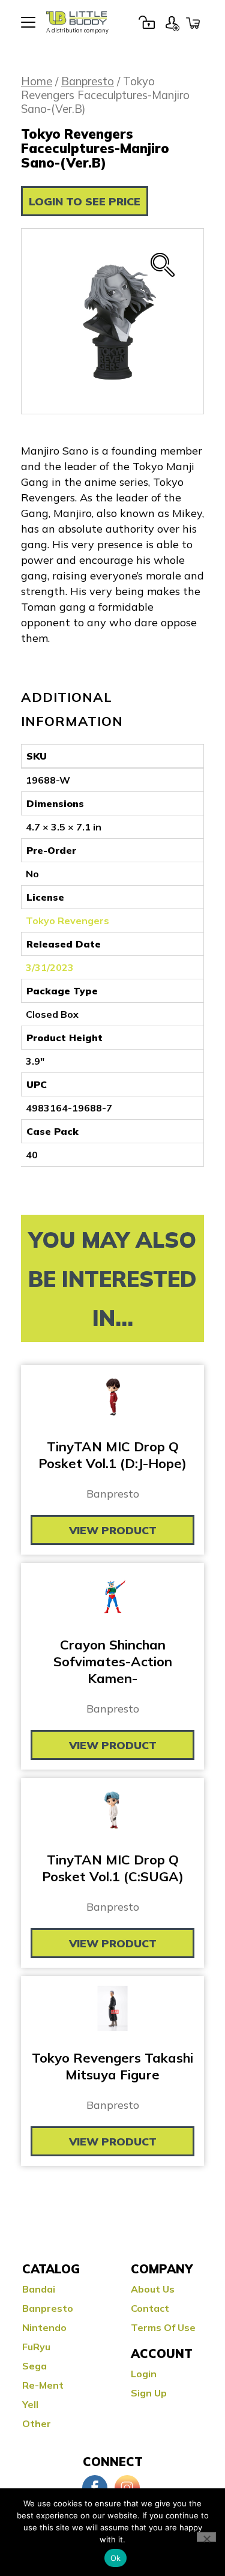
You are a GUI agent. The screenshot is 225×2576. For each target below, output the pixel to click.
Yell (30, 2404)
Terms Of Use (163, 2327)
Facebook (95, 2488)
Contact (150, 2308)
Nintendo (44, 2327)
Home (37, 81)
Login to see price (85, 201)
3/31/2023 (50, 967)
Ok (116, 2558)
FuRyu (36, 2347)
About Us (153, 2289)
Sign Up (172, 22)
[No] (206, 2537)
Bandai (39, 2289)
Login (146, 22)
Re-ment (43, 2385)
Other (37, 2423)
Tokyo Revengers (67, 921)
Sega (34, 2366)
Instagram (127, 2488)
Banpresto (88, 81)
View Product (113, 1530)
